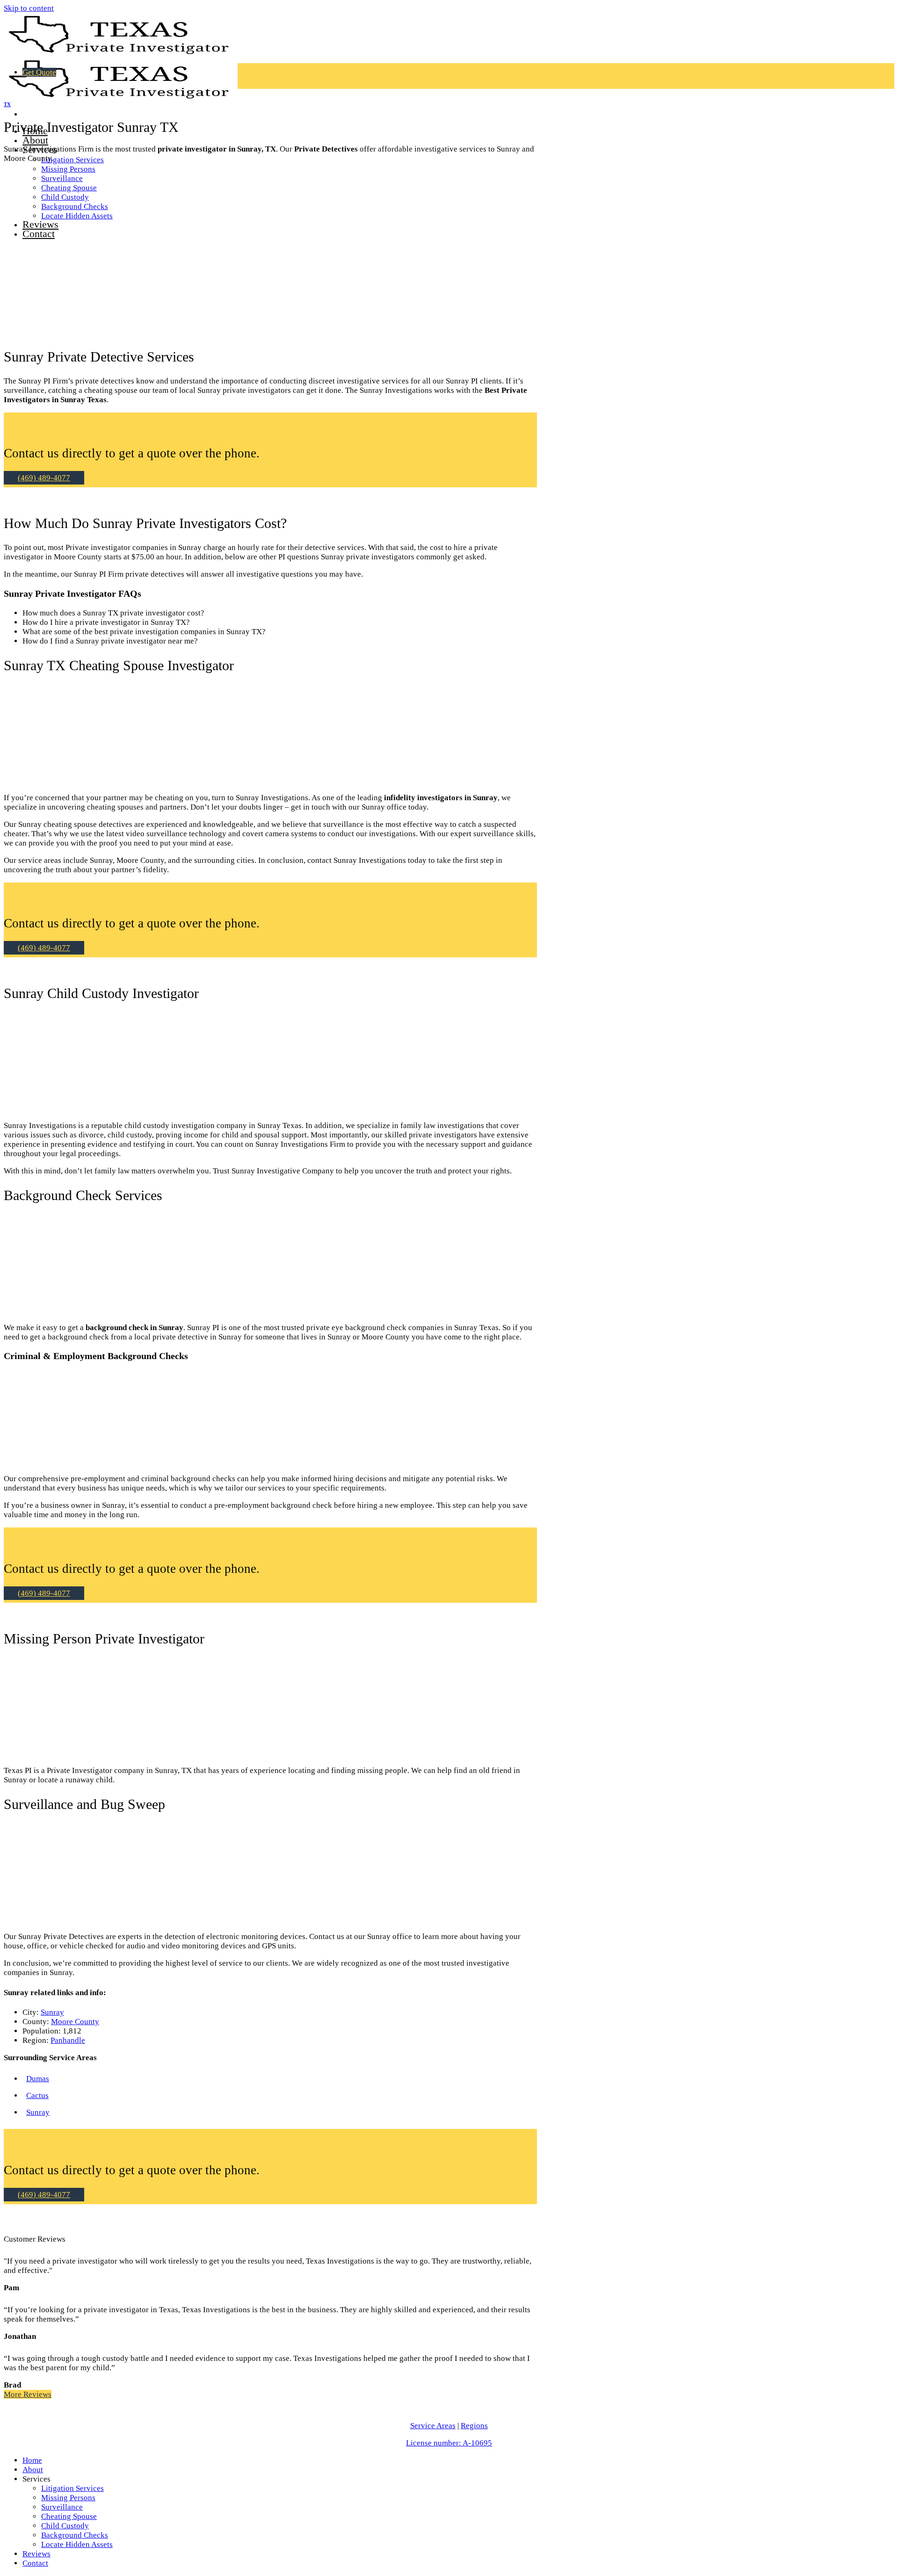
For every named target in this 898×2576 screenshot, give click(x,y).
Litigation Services (72, 160)
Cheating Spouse (69, 2516)
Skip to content (29, 8)
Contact (35, 2563)
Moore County (75, 2022)
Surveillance (62, 2507)
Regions (474, 2426)
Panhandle (68, 2040)
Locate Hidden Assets (77, 2544)
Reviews (36, 2554)
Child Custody (65, 2526)
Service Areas (433, 2426)
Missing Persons (68, 169)
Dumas (38, 2079)
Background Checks (75, 2535)
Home (32, 2460)
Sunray (52, 2012)
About (35, 140)
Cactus (37, 2095)
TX (7, 104)
